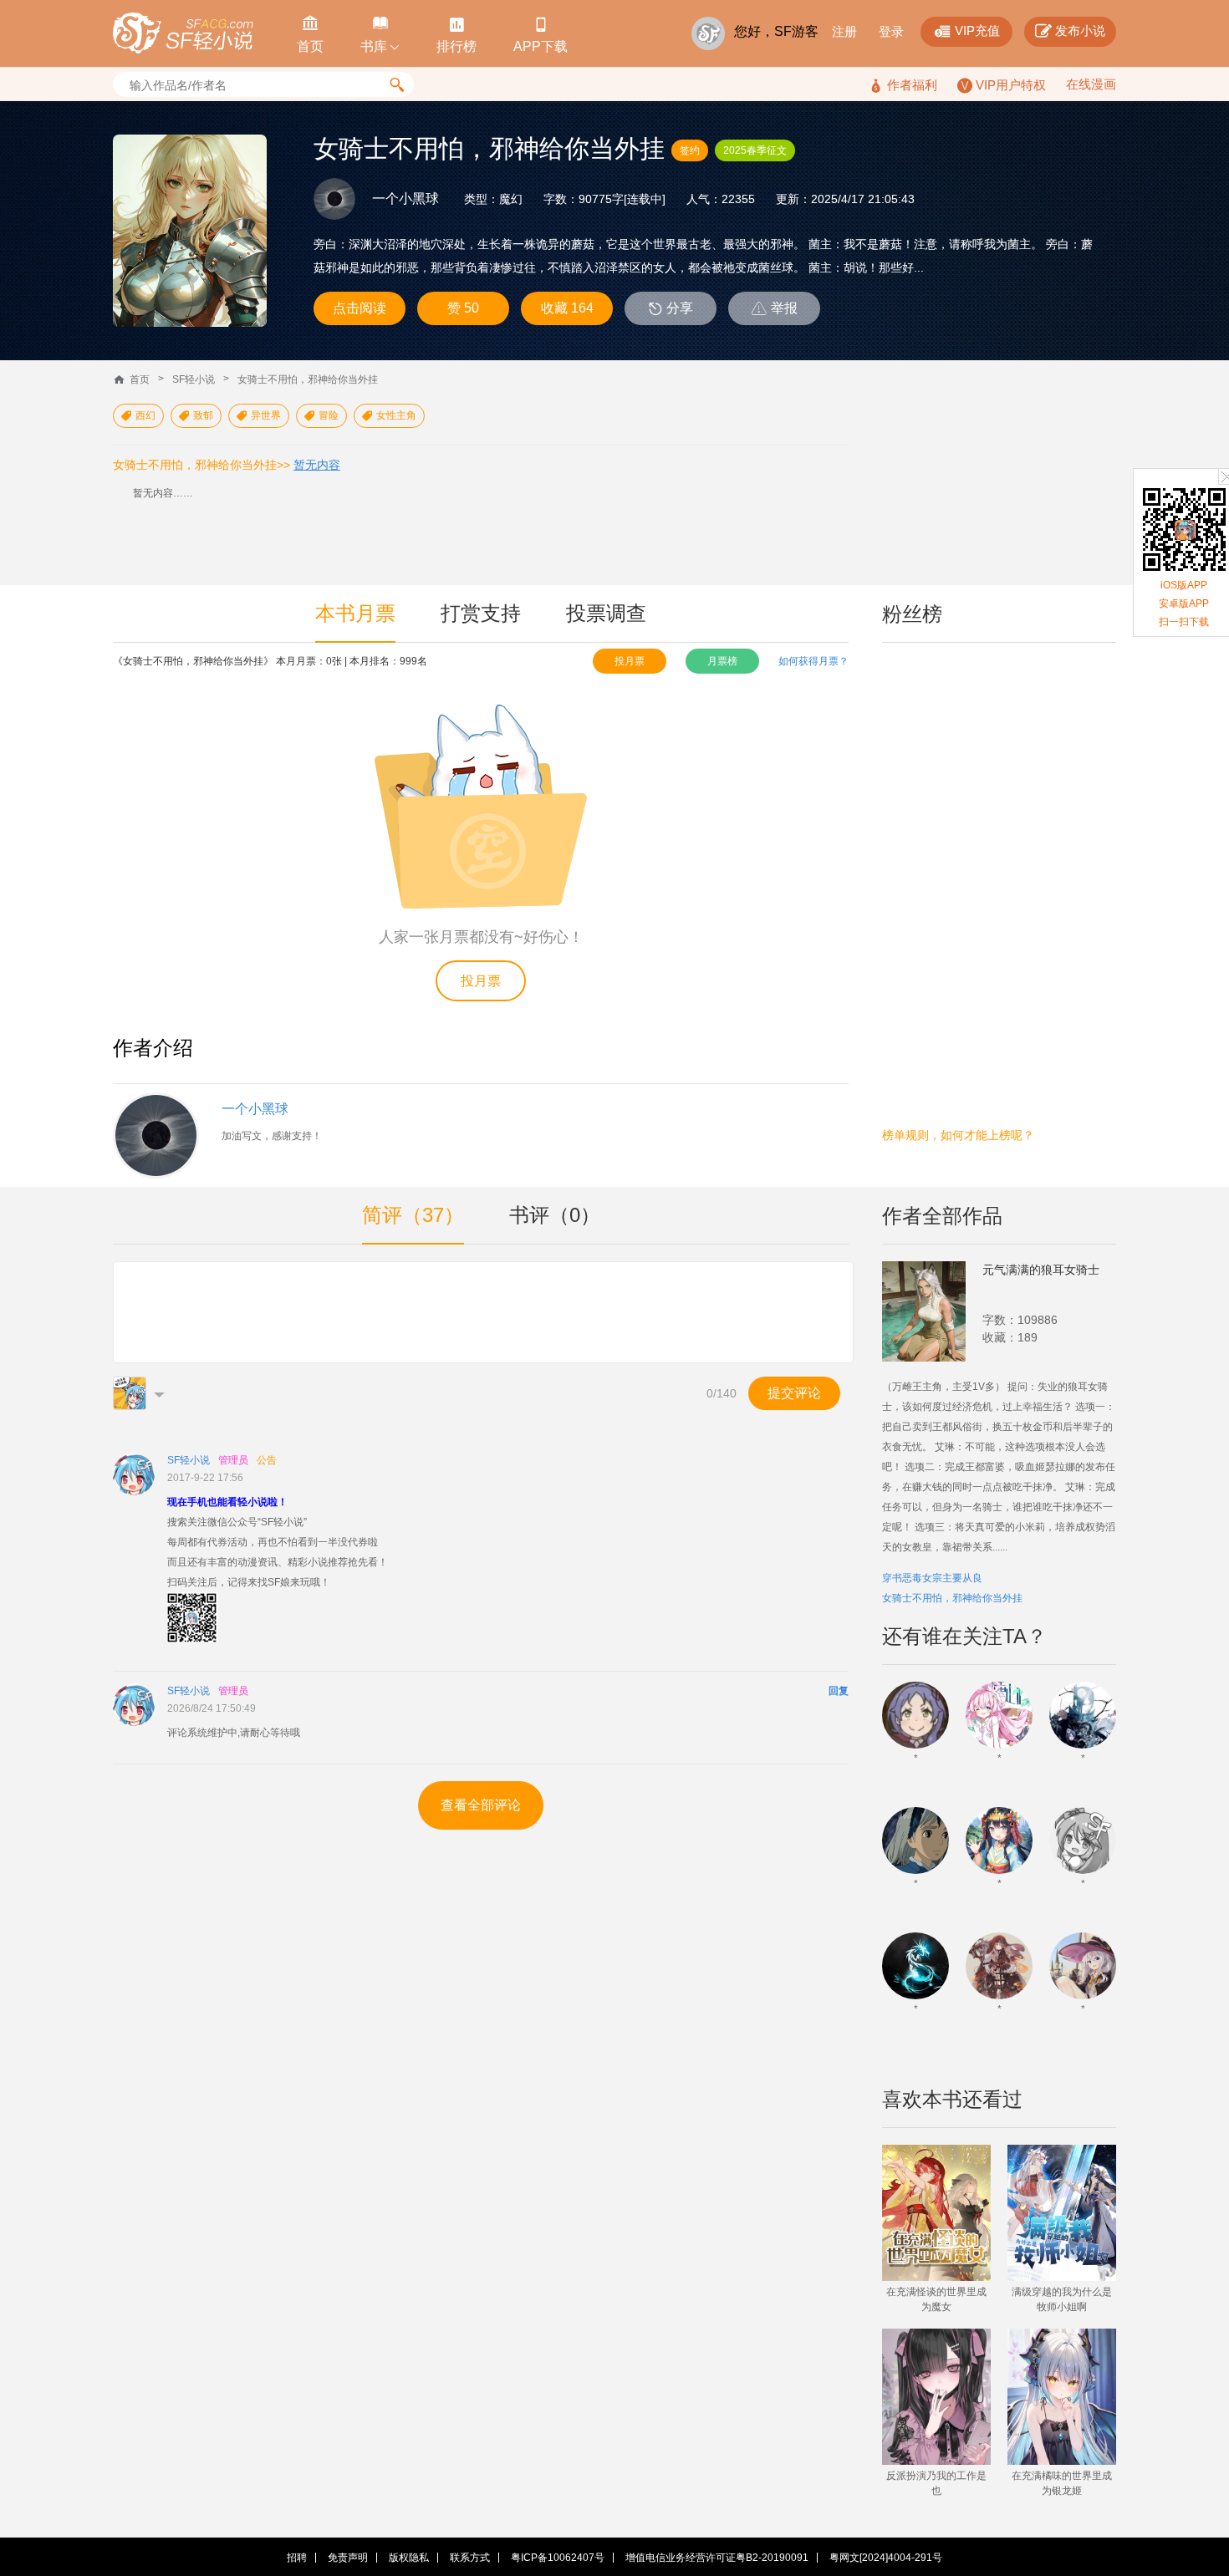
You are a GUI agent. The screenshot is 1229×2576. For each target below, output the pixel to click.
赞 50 (463, 308)
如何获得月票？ (813, 661)
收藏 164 (567, 308)
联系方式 (470, 2558)
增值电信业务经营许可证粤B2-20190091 (717, 2558)
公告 (267, 1460)
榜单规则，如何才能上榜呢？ (958, 1135)
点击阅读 (360, 308)
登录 (891, 31)
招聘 (297, 2558)
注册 (844, 31)
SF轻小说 (194, 379)
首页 (140, 379)
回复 (839, 1691)
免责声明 (348, 2558)
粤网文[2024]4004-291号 (886, 2558)
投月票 (630, 661)
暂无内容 (317, 465)
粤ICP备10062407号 (558, 2558)
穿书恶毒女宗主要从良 (932, 1578)
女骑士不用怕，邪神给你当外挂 (308, 379)
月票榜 (722, 661)
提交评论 (794, 1393)
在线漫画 (1091, 84)
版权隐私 (409, 2558)
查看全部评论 (481, 1805)
